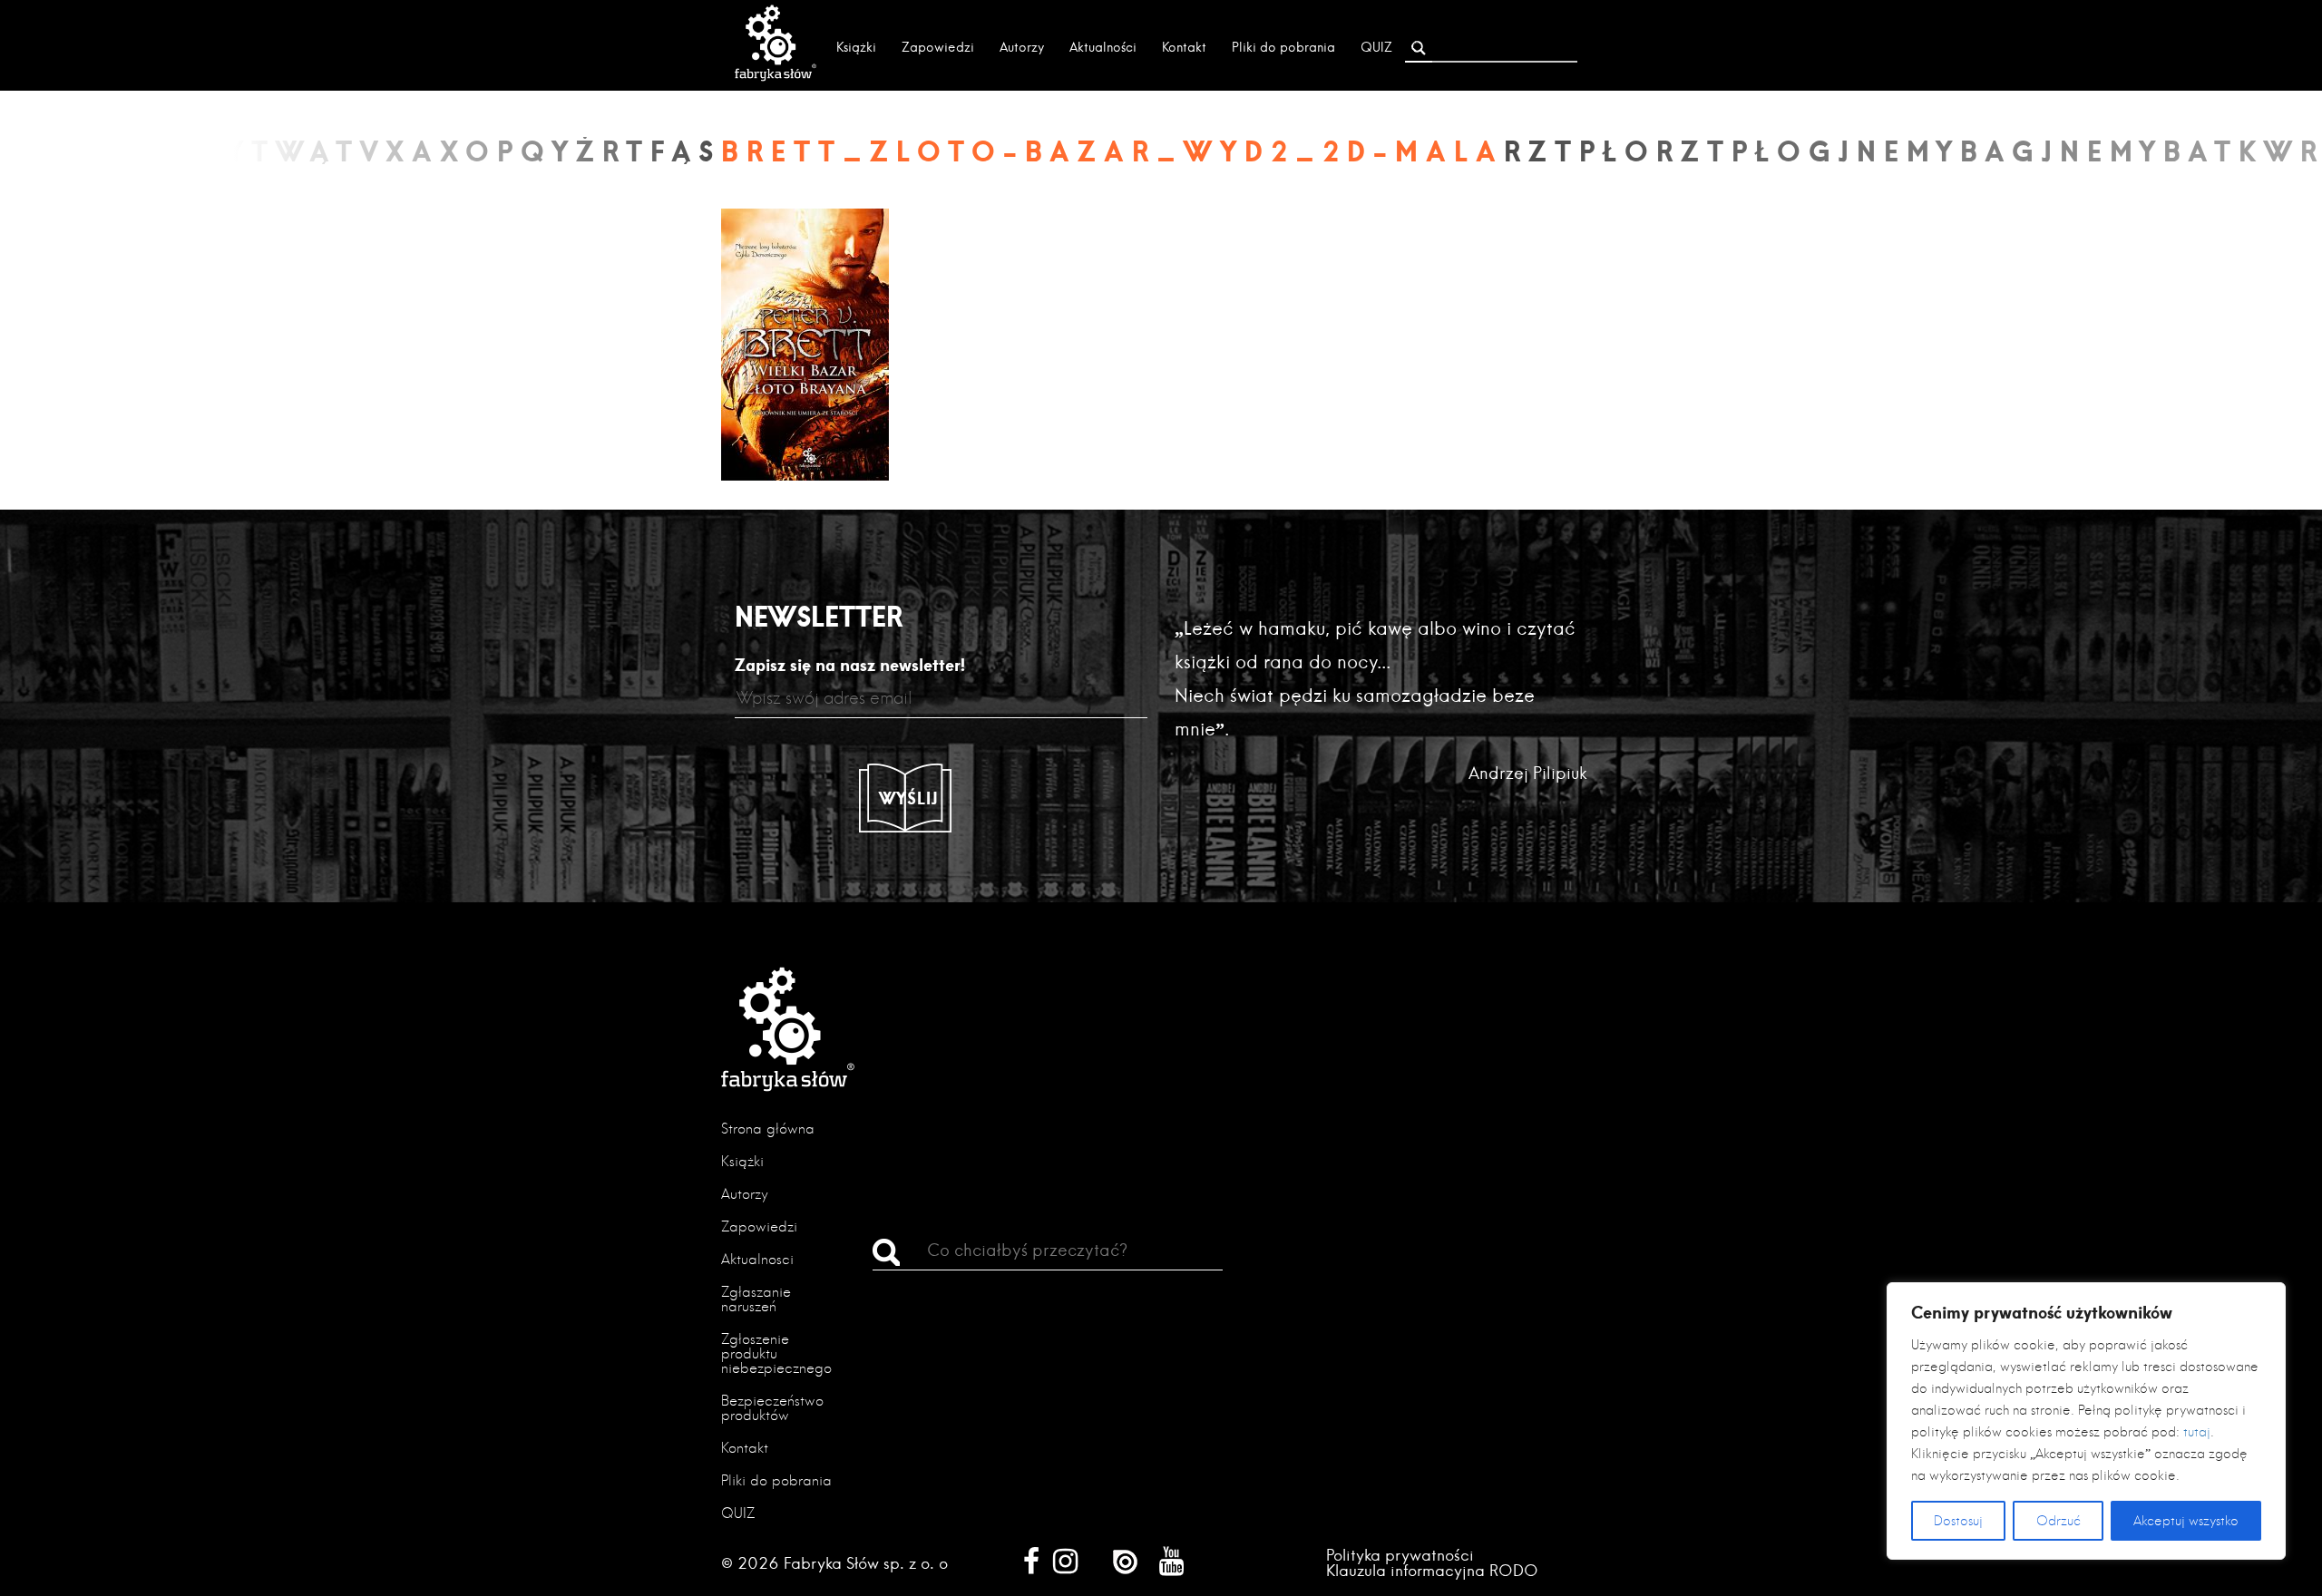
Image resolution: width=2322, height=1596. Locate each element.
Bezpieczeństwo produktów (772, 1408)
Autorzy (1022, 47)
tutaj (2197, 1432)
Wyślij (909, 798)
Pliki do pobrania (1283, 47)
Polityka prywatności (1400, 1555)
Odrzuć (2059, 1521)
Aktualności (1103, 47)
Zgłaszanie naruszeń (756, 1299)
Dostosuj (1958, 1521)
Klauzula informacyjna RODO (1432, 1570)
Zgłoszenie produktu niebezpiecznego (776, 1353)
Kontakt (1184, 47)
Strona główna (768, 1129)
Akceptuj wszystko (2186, 1521)
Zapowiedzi (938, 47)
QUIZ (1376, 47)
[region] (2086, 1421)
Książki (856, 47)
